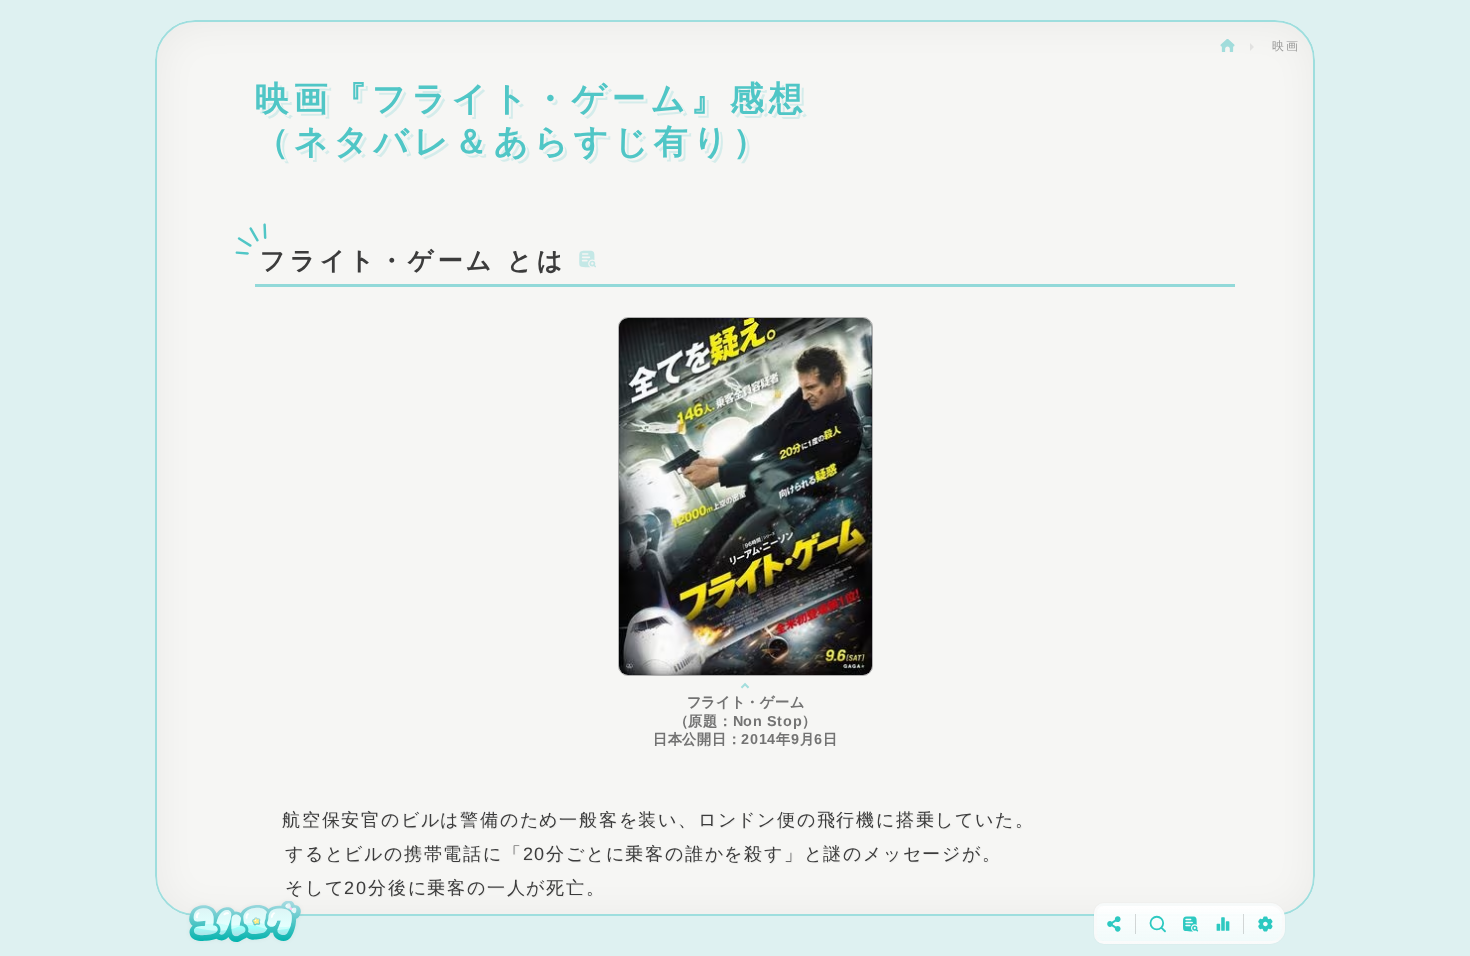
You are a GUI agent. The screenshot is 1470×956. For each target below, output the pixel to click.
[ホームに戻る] (245, 923)
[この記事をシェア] (1114, 923)
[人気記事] (1222, 923)
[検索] (1156, 923)
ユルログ (1227, 46)
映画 (1286, 46)
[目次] (1189, 923)
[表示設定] (1264, 923)
